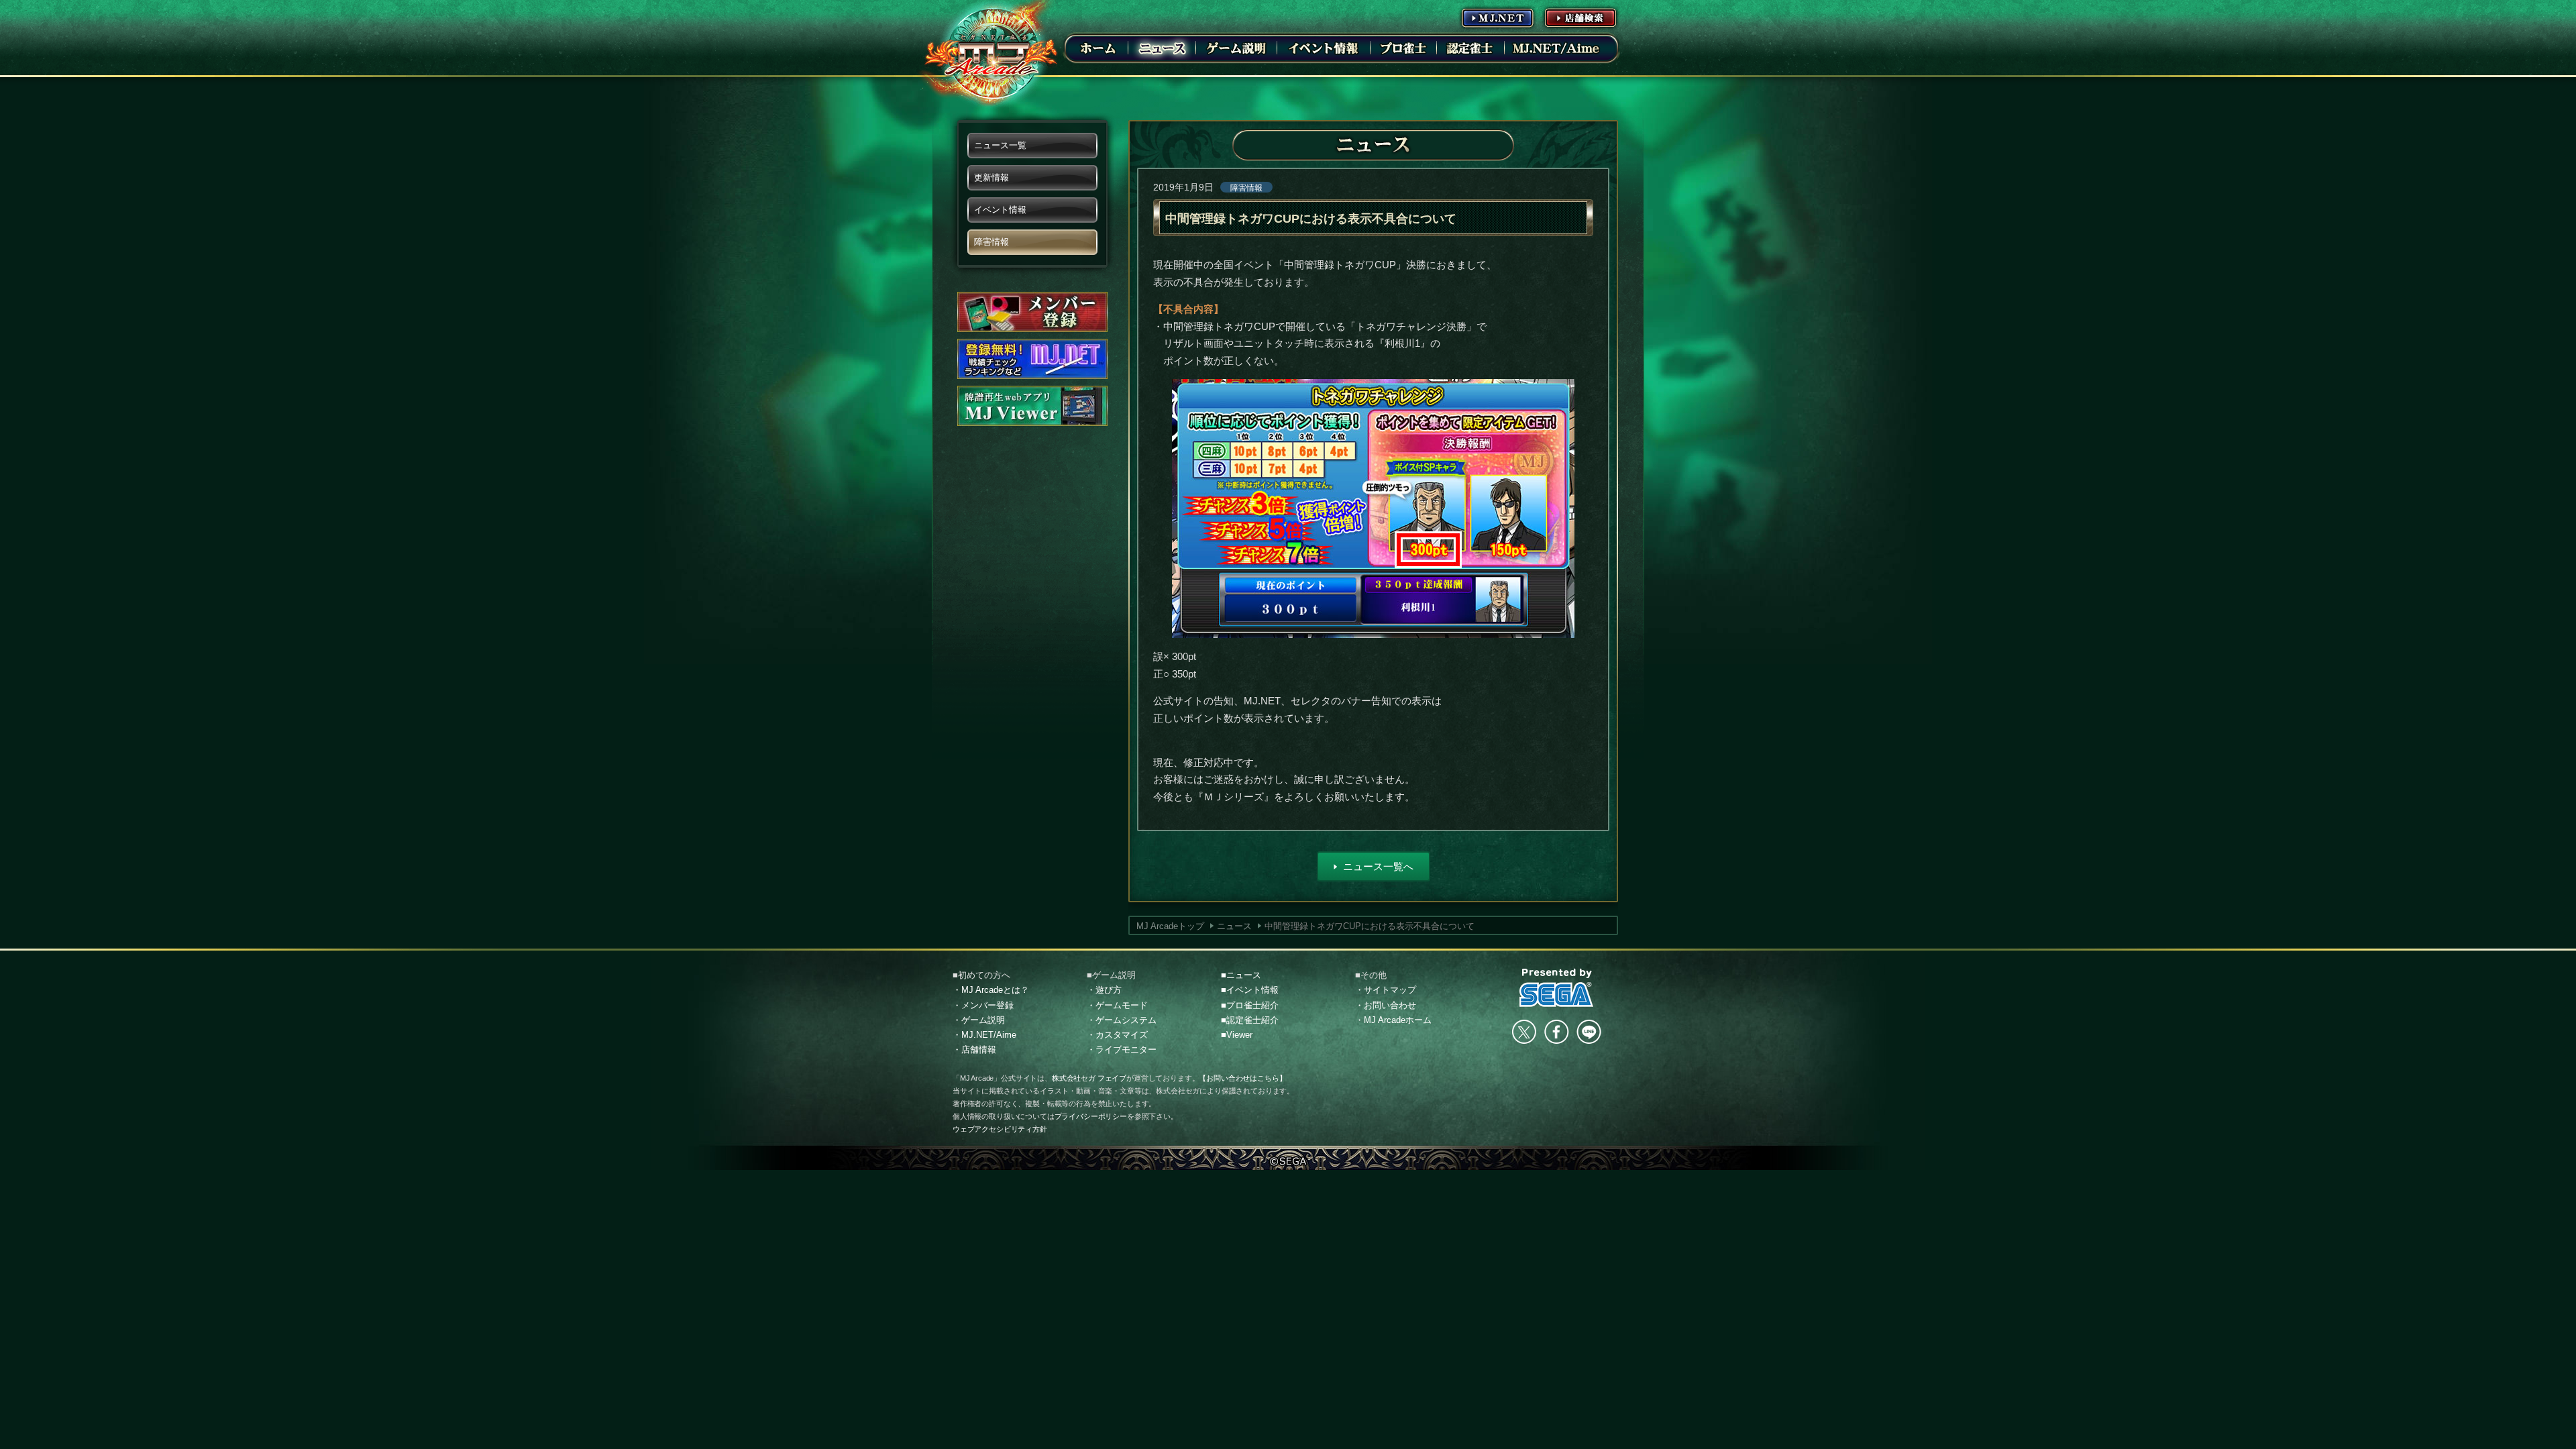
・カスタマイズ (1117, 1035)
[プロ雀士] (1403, 48)
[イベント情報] (1324, 48)
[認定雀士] (1470, 48)
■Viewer (1237, 1035)
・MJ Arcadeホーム (1393, 1020)
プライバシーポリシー (1091, 1116)
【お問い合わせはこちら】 (1242, 1078)
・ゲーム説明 (979, 1020)
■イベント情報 (1250, 990)
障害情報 (1246, 188)
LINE (1589, 1032)
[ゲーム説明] (1236, 48)
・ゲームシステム (1122, 1020)
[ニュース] (1162, 48)
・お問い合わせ (1386, 1005)
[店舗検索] (1580, 17)
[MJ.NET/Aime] (1556, 48)
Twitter (1524, 1032)
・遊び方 (1104, 990)
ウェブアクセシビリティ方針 (1000, 1129)
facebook (1556, 1032)
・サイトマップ (1386, 990)
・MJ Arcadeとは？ (991, 990)
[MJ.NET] (1497, 17)
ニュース (1234, 926)
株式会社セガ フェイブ (1089, 1078)
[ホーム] (1098, 48)
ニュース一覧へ (1378, 866)
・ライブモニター (1122, 1050)
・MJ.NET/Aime (984, 1035)
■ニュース (1241, 975)
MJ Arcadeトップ (1170, 926)
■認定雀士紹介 (1250, 1020)
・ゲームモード (1117, 1005)
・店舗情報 (974, 1050)
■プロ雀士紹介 (1250, 1005)
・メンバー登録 (983, 1005)
